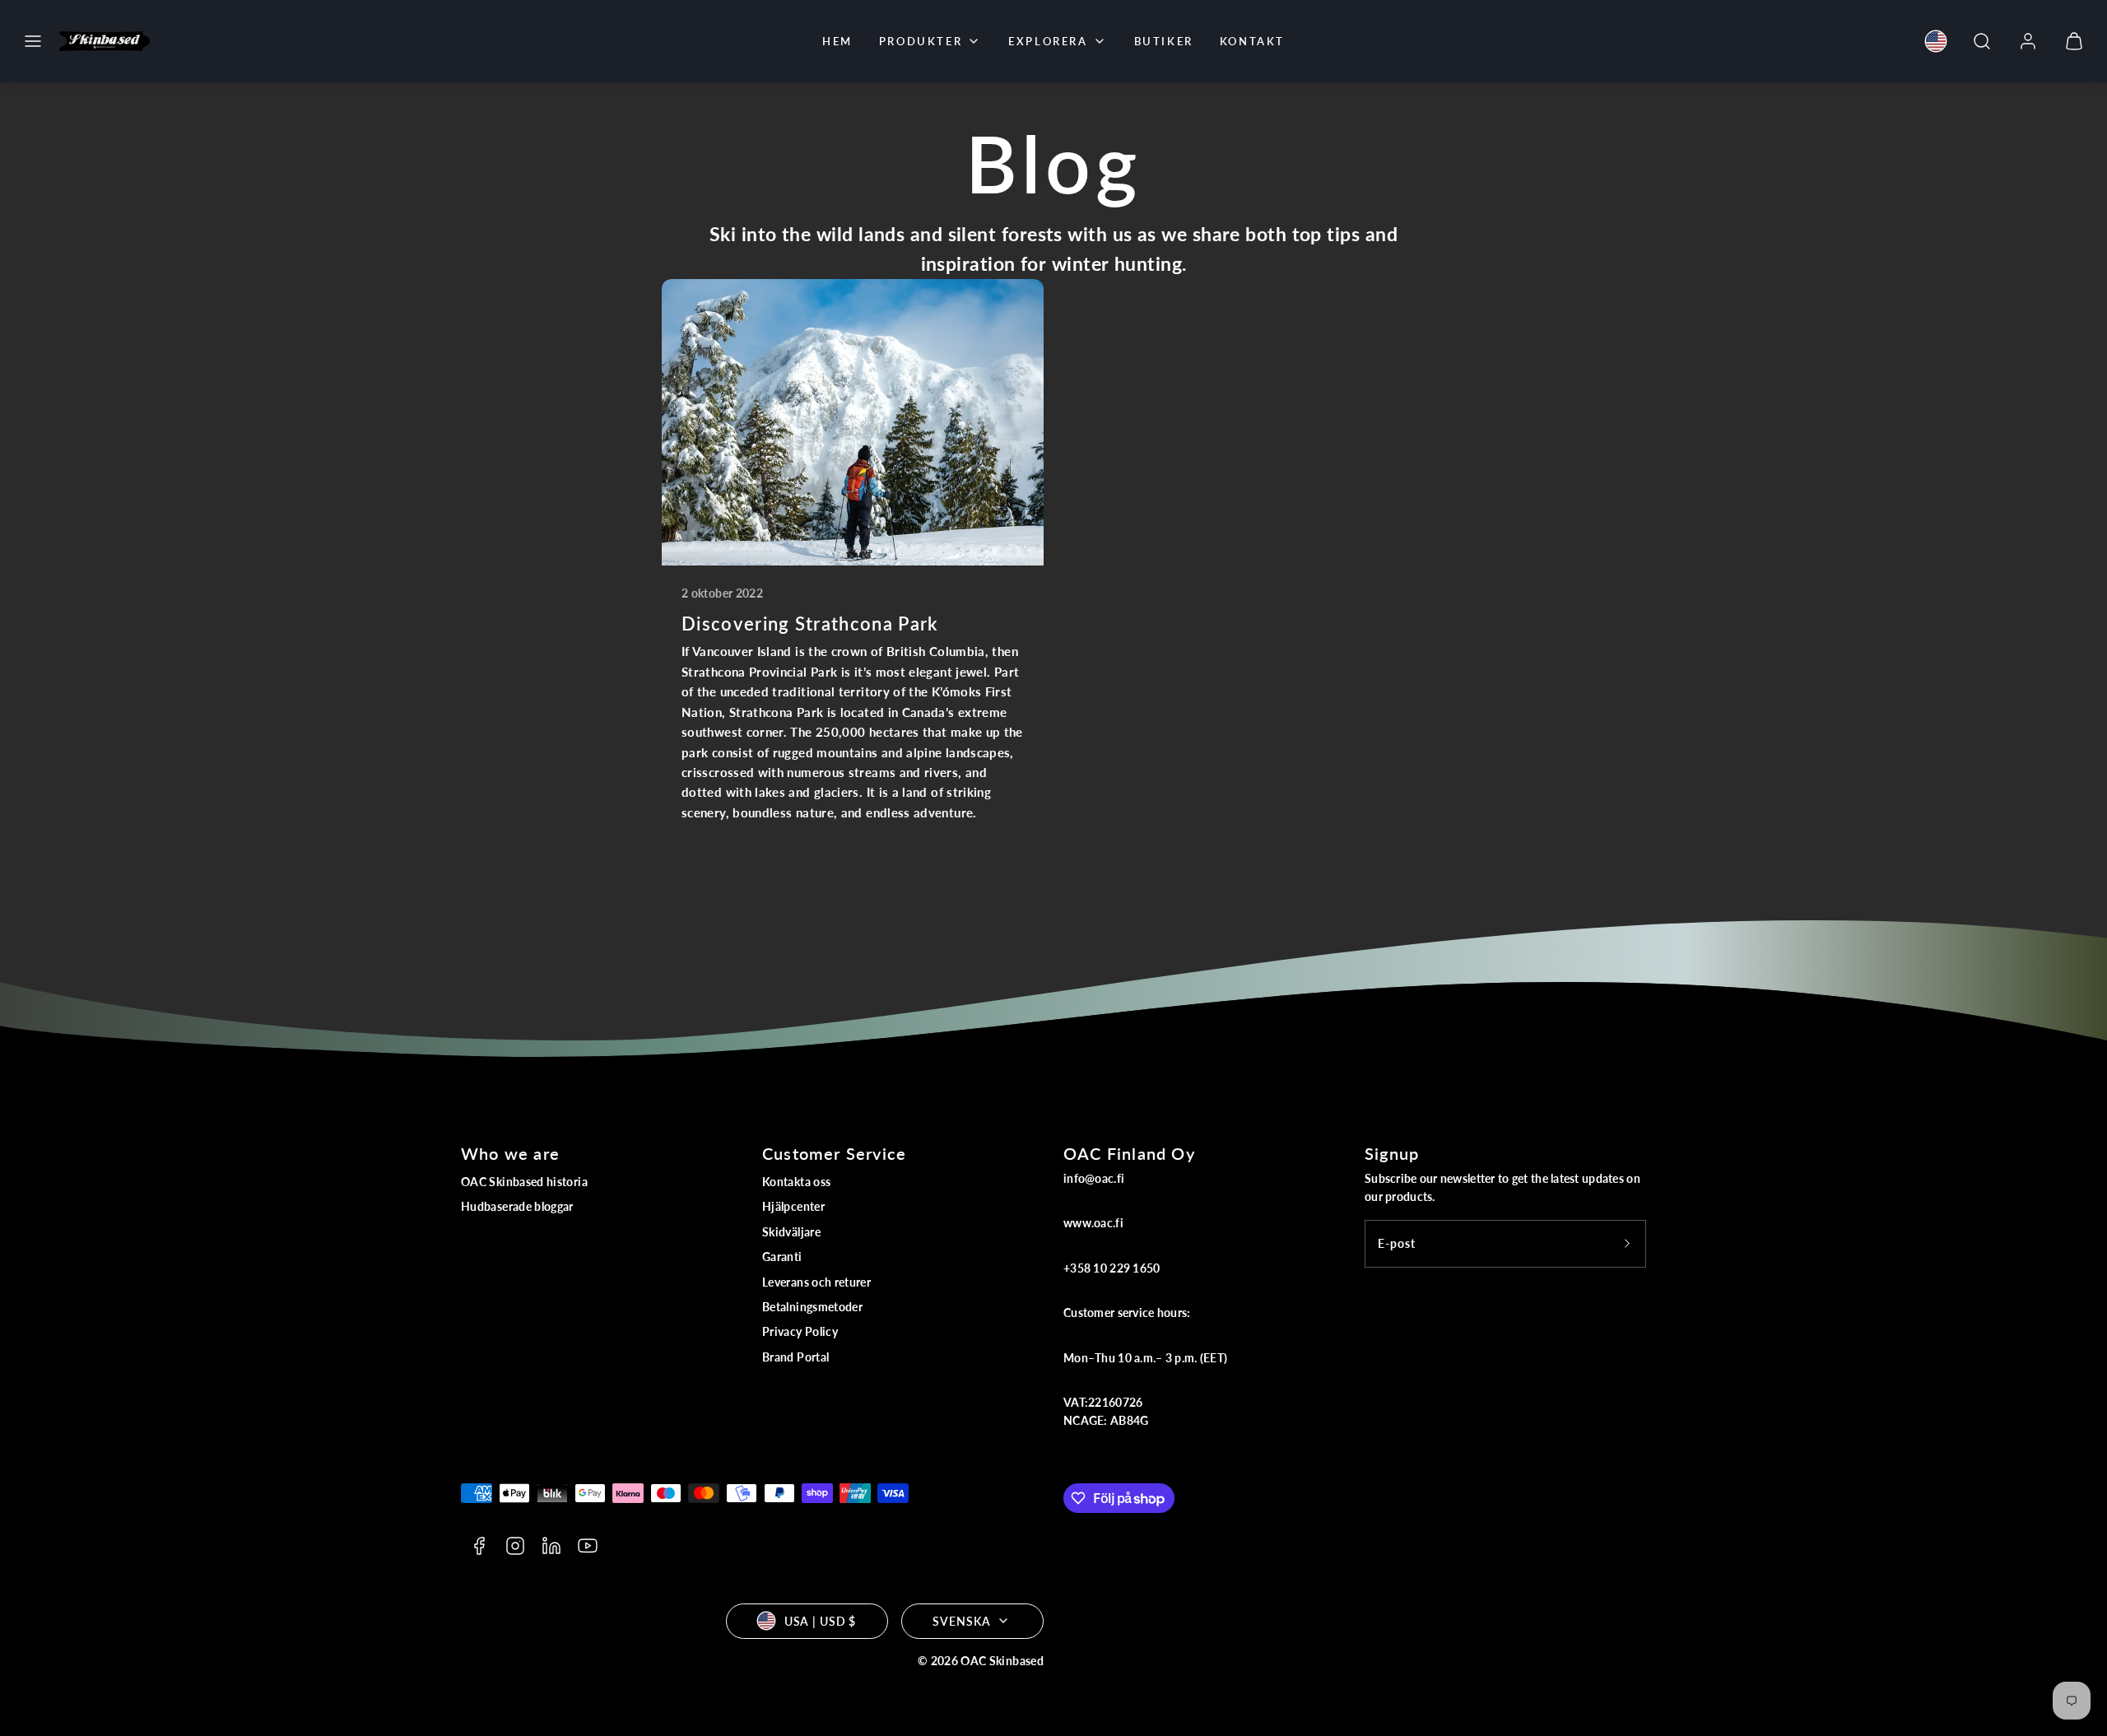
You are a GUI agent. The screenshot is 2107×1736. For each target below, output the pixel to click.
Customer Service (834, 1153)
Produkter (921, 41)
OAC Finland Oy (1129, 1153)
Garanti (782, 1257)
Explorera (1048, 41)
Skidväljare (791, 1232)
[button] (33, 41)
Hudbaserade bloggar (517, 1206)
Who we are (510, 1153)
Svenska (961, 1621)
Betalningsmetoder (812, 1307)
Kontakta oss (796, 1182)
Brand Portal (795, 1357)
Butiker (1164, 41)
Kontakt (1252, 41)
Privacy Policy (800, 1331)
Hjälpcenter (793, 1206)
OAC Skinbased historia (524, 1182)
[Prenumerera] (1627, 1244)
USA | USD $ (821, 1621)
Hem (837, 41)
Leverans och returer (816, 1282)
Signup (1392, 1153)
